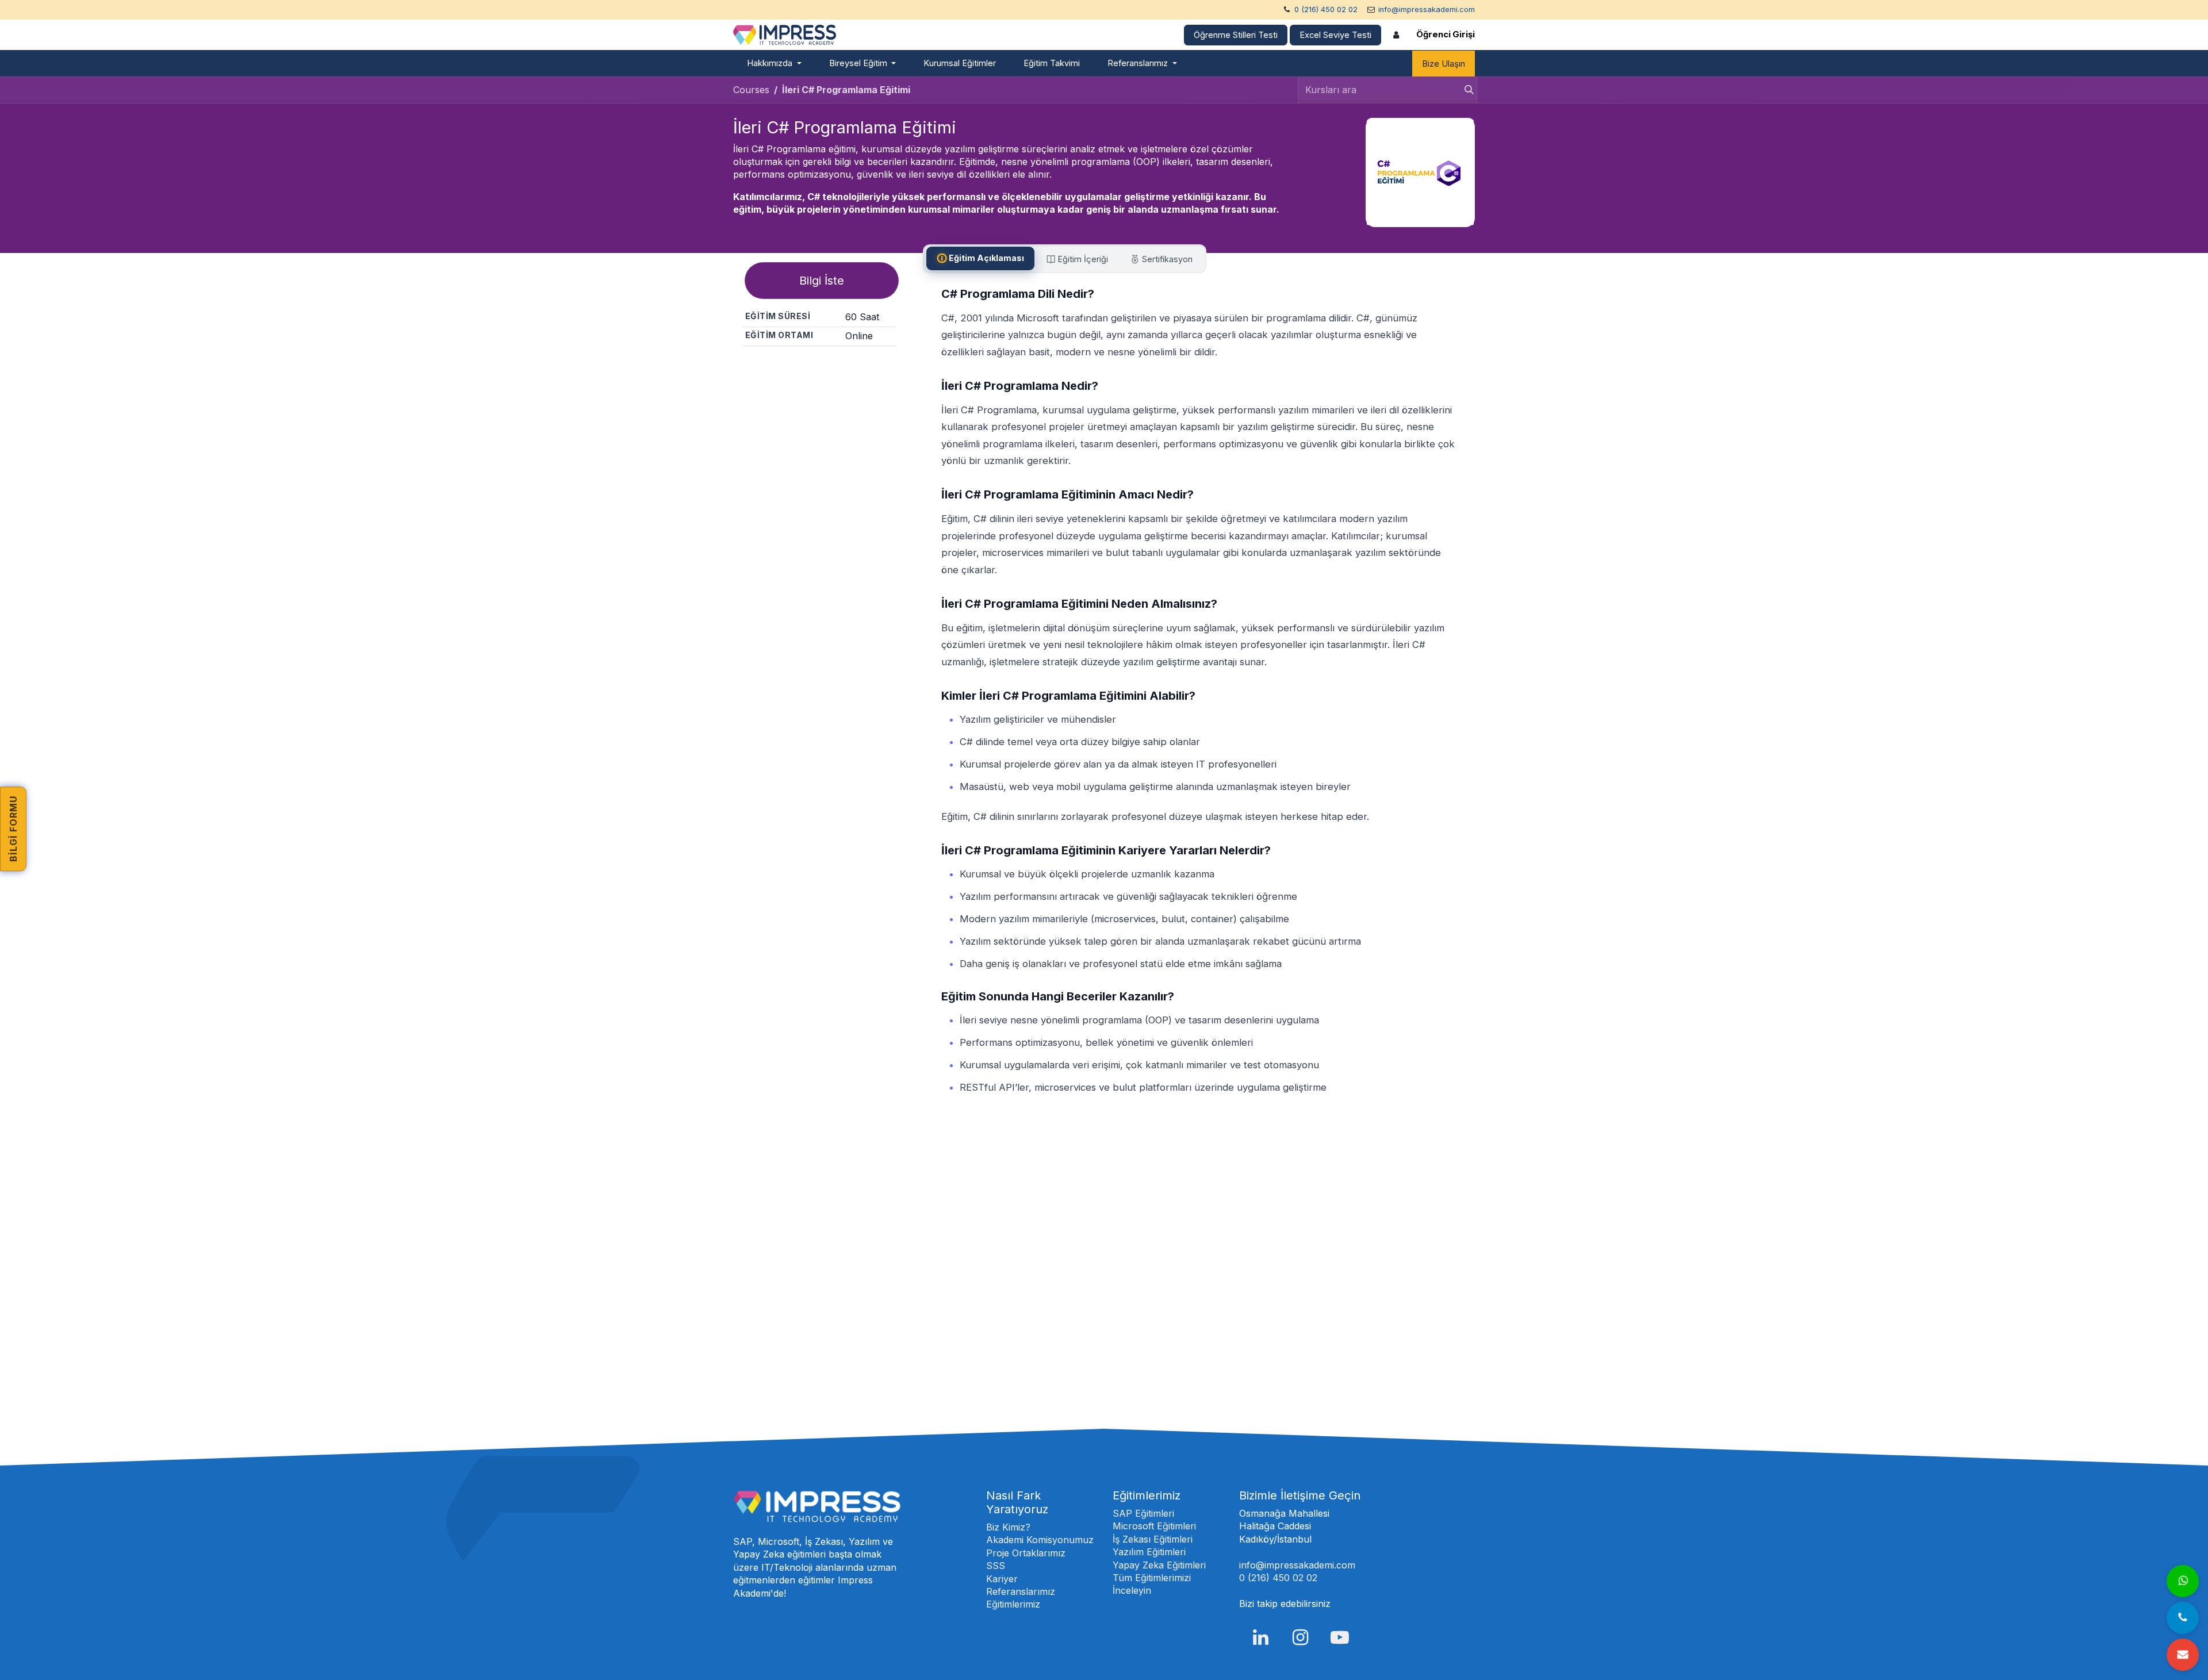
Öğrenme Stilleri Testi (1236, 35)
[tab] (980, 258)
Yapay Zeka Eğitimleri (1159, 1565)
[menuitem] (774, 64)
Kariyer (1002, 1579)
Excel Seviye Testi (1335, 35)
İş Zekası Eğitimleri (1153, 1539)
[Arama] (1466, 90)
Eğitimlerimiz (1013, 1604)
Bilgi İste (822, 281)
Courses (751, 90)
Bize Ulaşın (1444, 64)
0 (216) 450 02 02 (1326, 9)
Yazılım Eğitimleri (1149, 1552)
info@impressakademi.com (1427, 9)
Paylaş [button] (824, 366)
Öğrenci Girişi (1446, 34)
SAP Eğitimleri (1143, 1513)
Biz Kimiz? (1008, 1527)
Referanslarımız (1021, 1591)
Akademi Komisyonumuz (1040, 1540)
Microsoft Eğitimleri (1154, 1526)
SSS (996, 1566)
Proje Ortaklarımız (1026, 1553)
